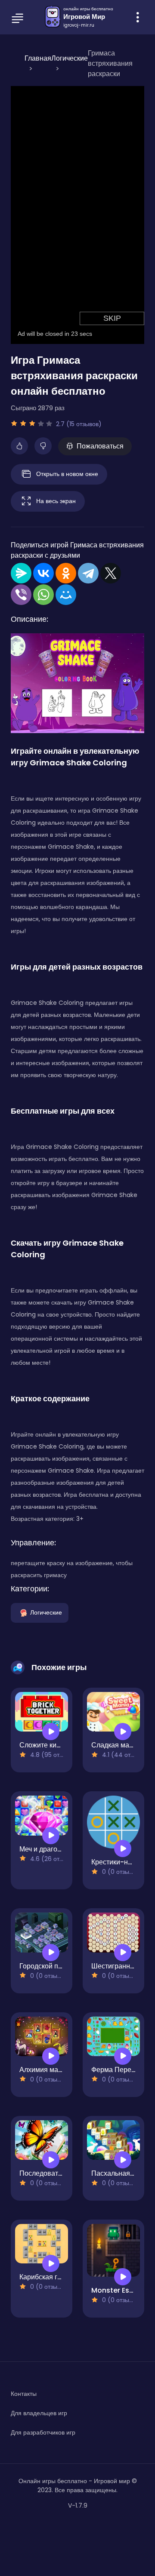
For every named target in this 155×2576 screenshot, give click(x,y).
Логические (46, 1612)
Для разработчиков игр (43, 2432)
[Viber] (21, 595)
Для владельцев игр (39, 2413)
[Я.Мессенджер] (21, 573)
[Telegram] (88, 573)
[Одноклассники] (66, 573)
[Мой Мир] (66, 595)
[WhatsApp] (43, 595)
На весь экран (56, 500)
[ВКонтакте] (43, 573)
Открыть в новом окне (67, 473)
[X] (111, 573)
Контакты (24, 2394)
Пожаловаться (100, 446)
